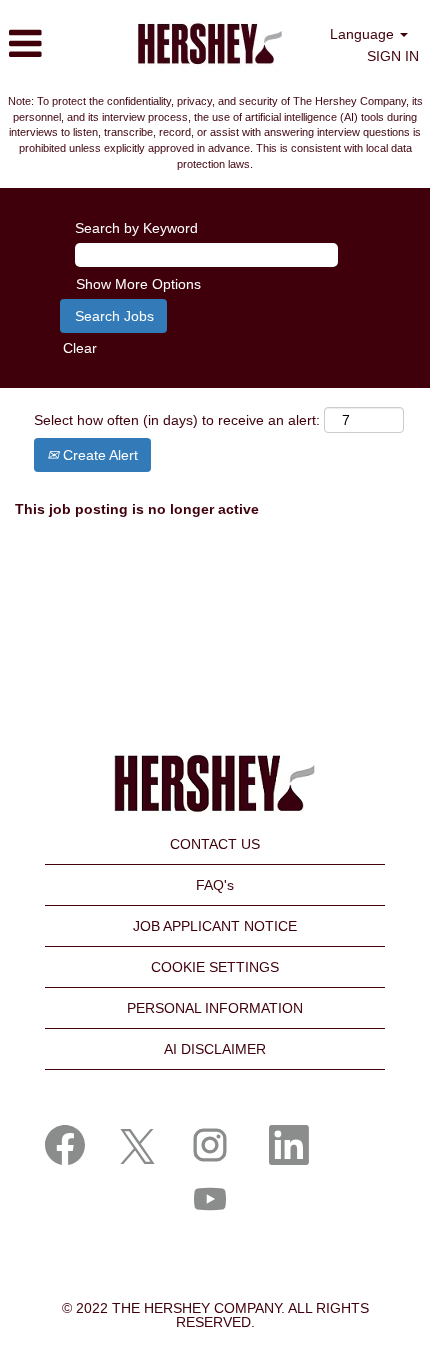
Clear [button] (80, 348)
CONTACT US (215, 844)
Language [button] (364, 34)
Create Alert (98, 455)
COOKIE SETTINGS (215, 967)
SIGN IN (393, 56)
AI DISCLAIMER (215, 1049)
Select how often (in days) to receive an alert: (177, 420)
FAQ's (215, 885)
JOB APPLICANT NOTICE (215, 926)
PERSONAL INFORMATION (215, 1008)
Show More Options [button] (138, 284)
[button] (55, 43)
